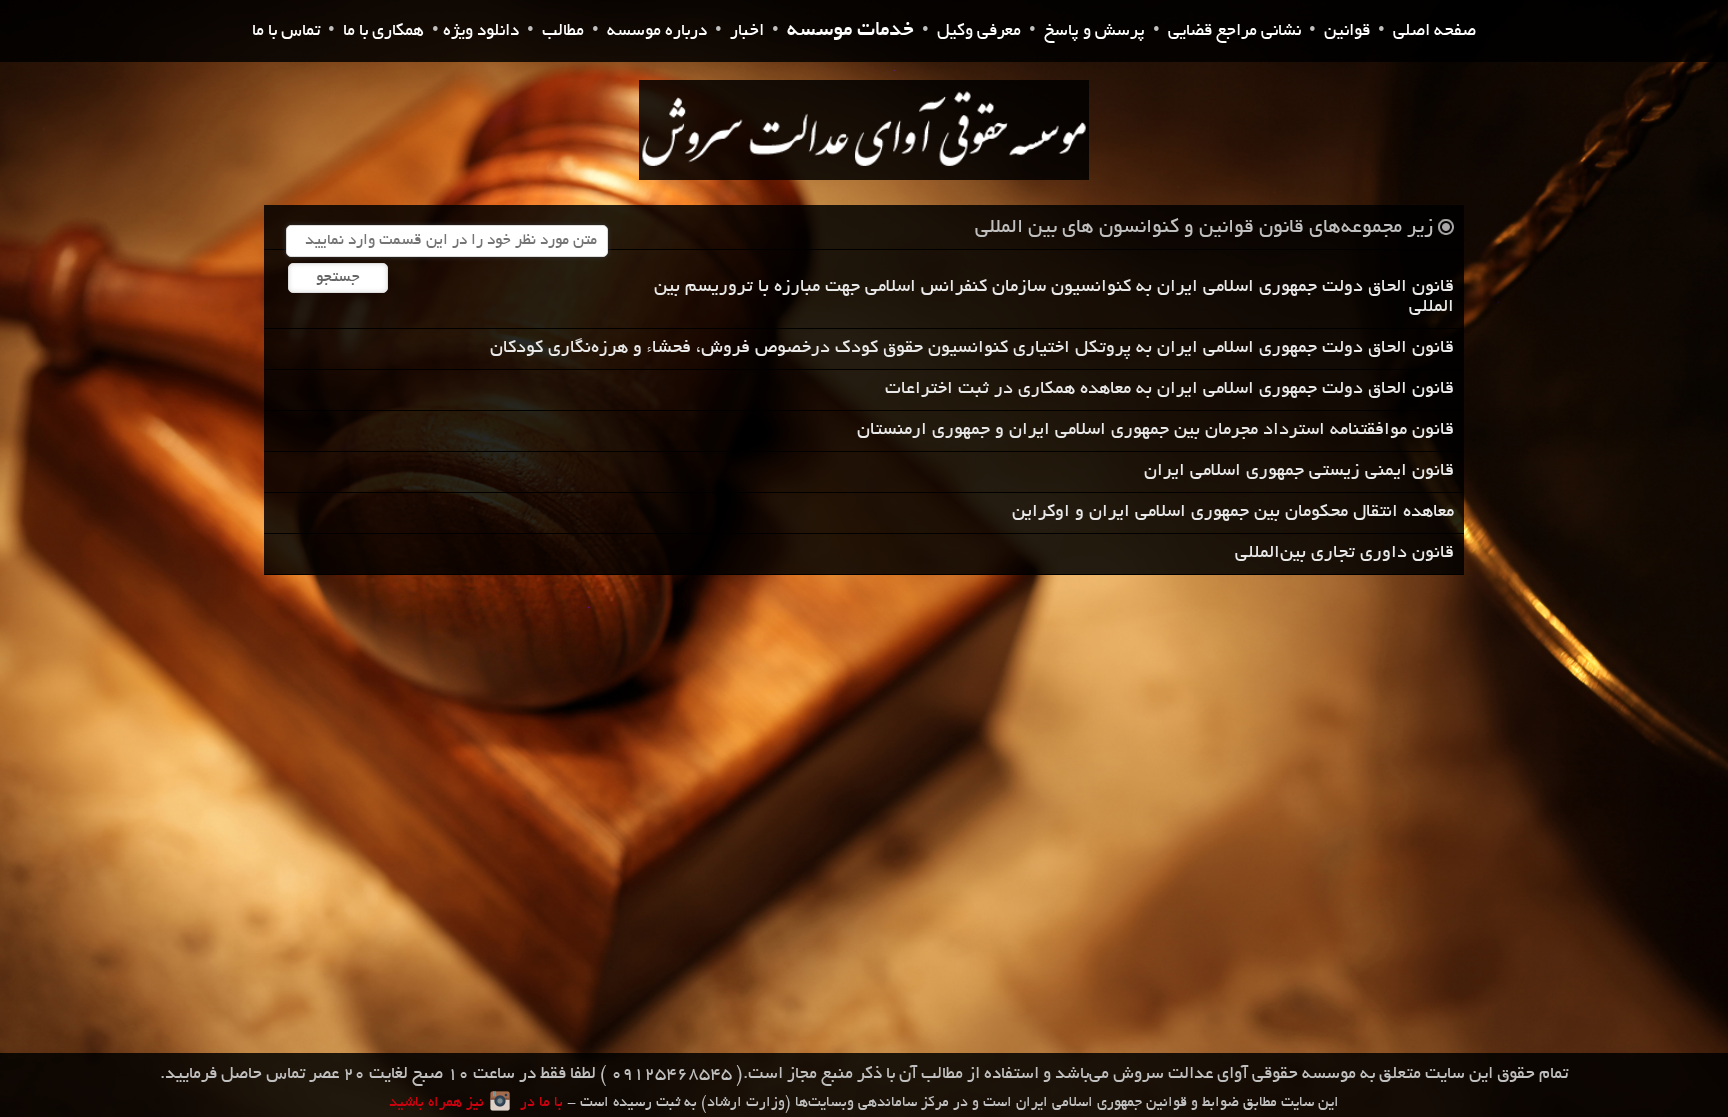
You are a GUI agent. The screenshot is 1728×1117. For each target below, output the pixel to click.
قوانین (1347, 31)
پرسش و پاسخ (1094, 31)
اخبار (747, 31)
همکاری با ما (383, 31)
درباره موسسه (657, 31)
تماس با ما (286, 31)
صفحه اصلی (1434, 31)
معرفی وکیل (979, 31)
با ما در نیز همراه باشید (476, 1103)
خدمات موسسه (850, 31)
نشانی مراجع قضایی (1234, 31)
